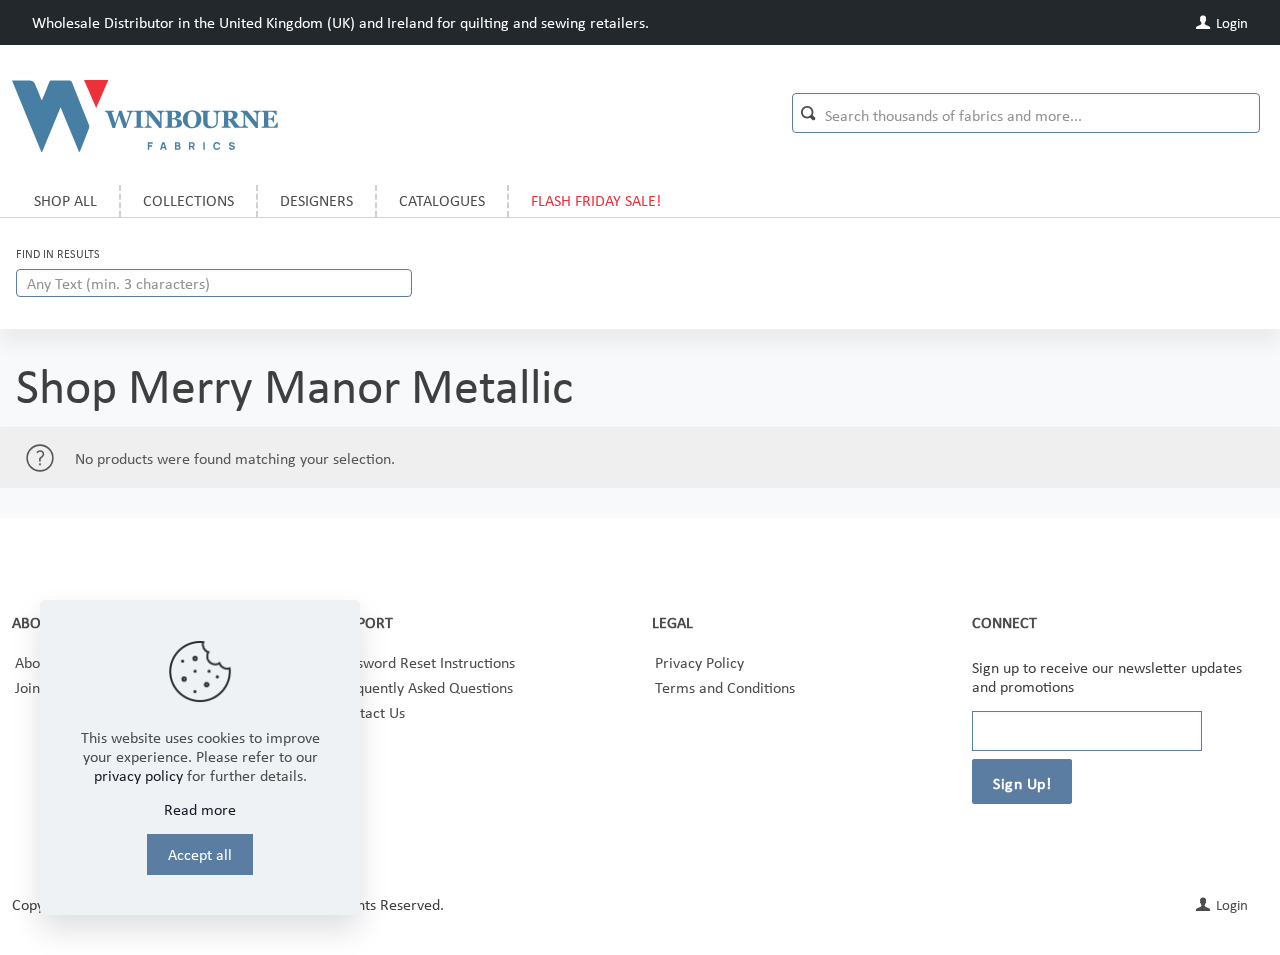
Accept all (200, 854)
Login (1230, 23)
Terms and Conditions (725, 687)
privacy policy (138, 775)
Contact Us (370, 712)
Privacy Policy (699, 662)
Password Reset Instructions (425, 662)
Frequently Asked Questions (424, 687)
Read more (200, 809)
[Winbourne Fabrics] (145, 115)
